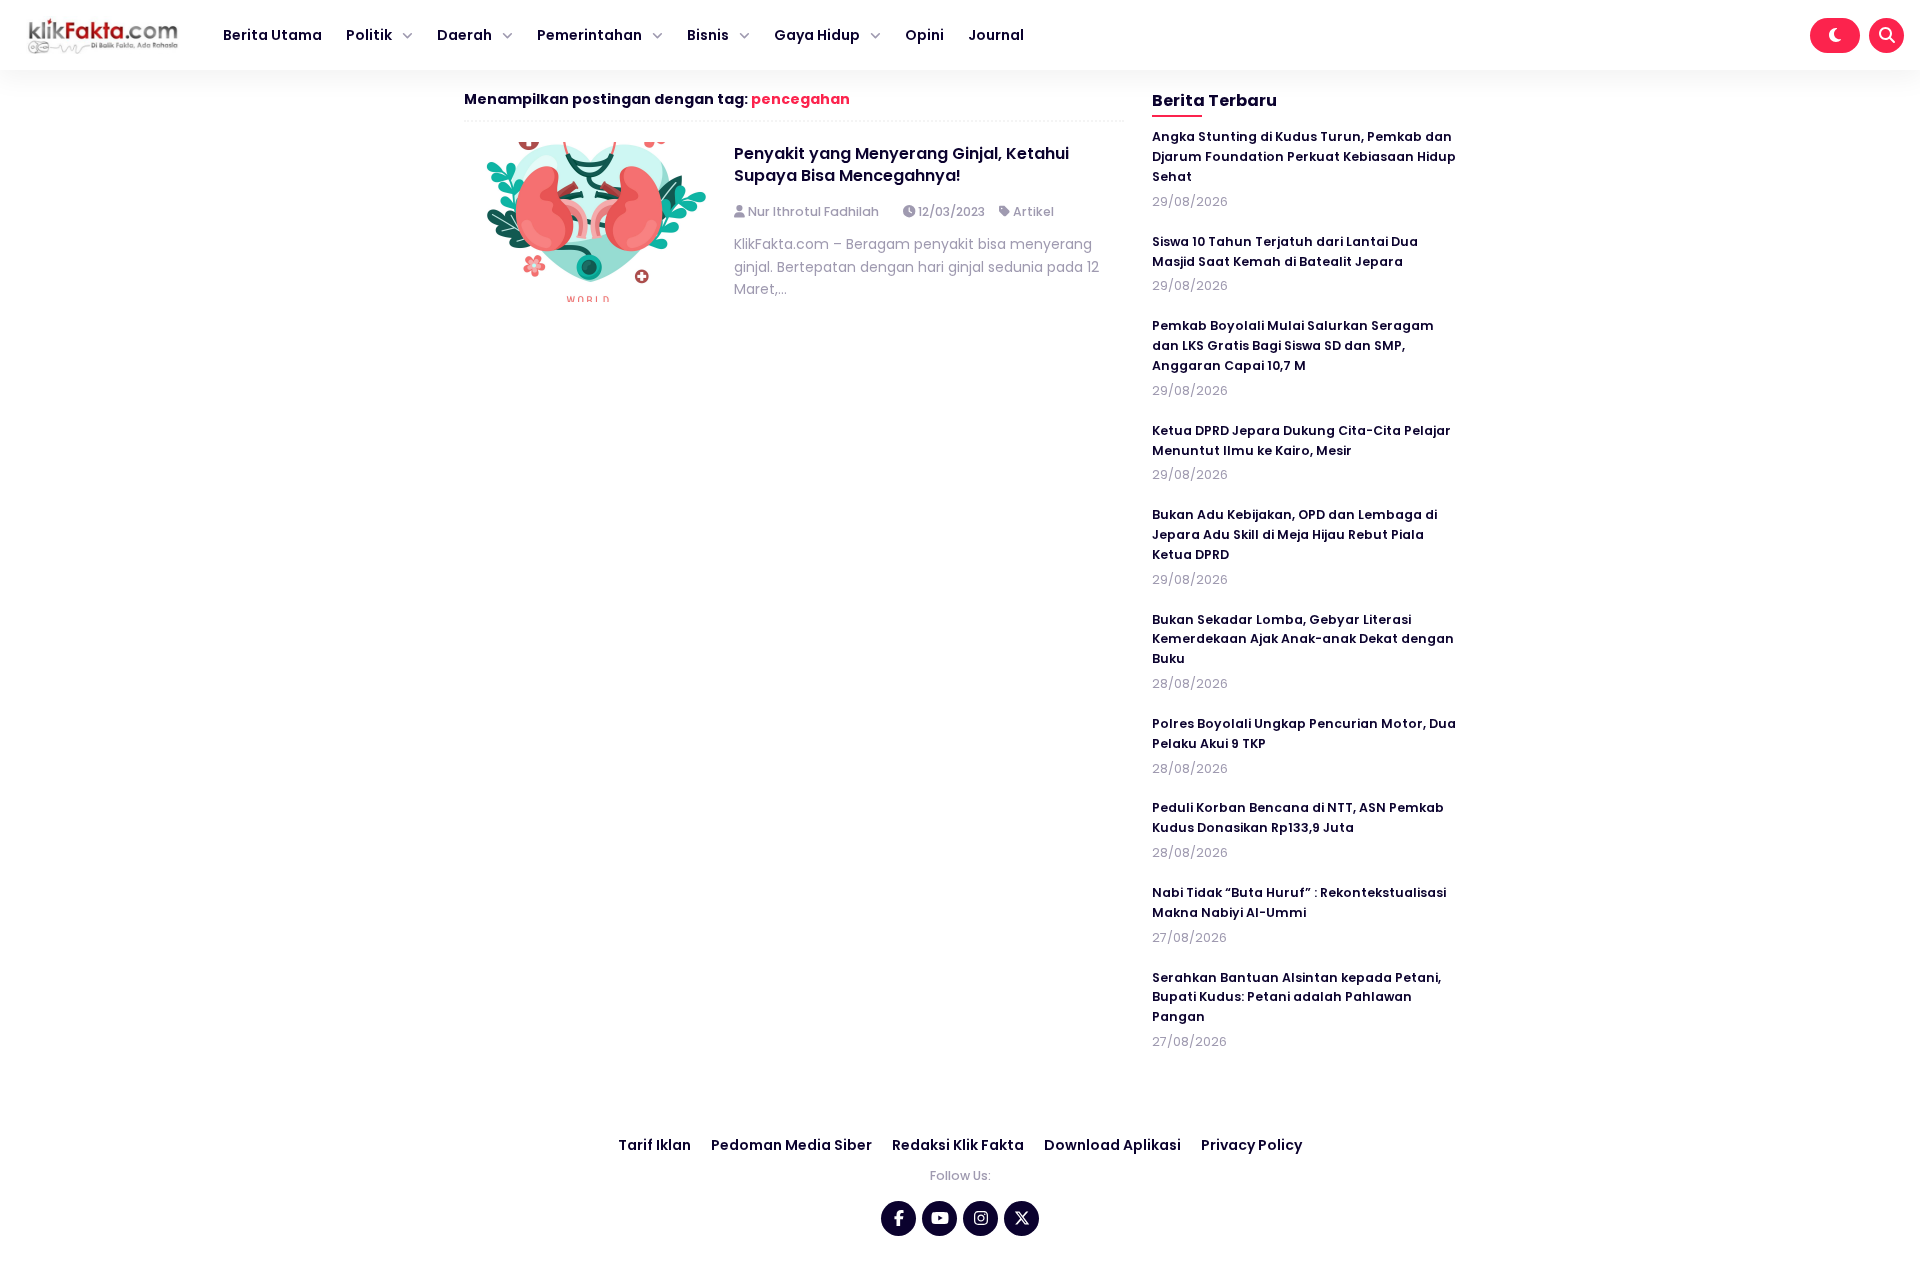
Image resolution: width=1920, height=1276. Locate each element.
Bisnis (708, 35)
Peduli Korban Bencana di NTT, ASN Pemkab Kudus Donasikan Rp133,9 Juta (1298, 817)
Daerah (464, 35)
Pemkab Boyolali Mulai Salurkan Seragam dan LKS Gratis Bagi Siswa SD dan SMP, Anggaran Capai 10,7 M (1293, 345)
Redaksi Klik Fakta (958, 1145)
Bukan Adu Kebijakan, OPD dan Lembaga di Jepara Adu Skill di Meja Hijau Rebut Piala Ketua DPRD (1294, 534)
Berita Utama (272, 35)
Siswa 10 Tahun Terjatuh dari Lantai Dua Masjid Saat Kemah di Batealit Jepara (1285, 251)
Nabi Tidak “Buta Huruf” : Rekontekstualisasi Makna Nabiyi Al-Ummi (1299, 902)
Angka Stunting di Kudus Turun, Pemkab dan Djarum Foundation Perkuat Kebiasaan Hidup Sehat (1304, 156)
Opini (924, 35)
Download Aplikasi (1112, 1145)
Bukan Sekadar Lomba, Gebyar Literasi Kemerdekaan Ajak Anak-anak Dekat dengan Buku (1303, 639)
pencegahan (800, 99)
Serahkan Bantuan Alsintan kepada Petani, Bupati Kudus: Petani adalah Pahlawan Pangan (1296, 997)
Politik (369, 35)
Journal (996, 35)
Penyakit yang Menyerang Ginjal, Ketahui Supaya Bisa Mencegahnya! (901, 164)
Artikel (1033, 211)
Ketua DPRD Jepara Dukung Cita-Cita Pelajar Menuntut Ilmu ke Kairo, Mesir (1301, 440)
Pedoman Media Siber (791, 1145)
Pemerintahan (589, 35)
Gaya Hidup (817, 35)
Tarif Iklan (654, 1145)
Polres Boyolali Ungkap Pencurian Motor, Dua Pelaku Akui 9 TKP (1304, 733)
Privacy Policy (1251, 1145)
